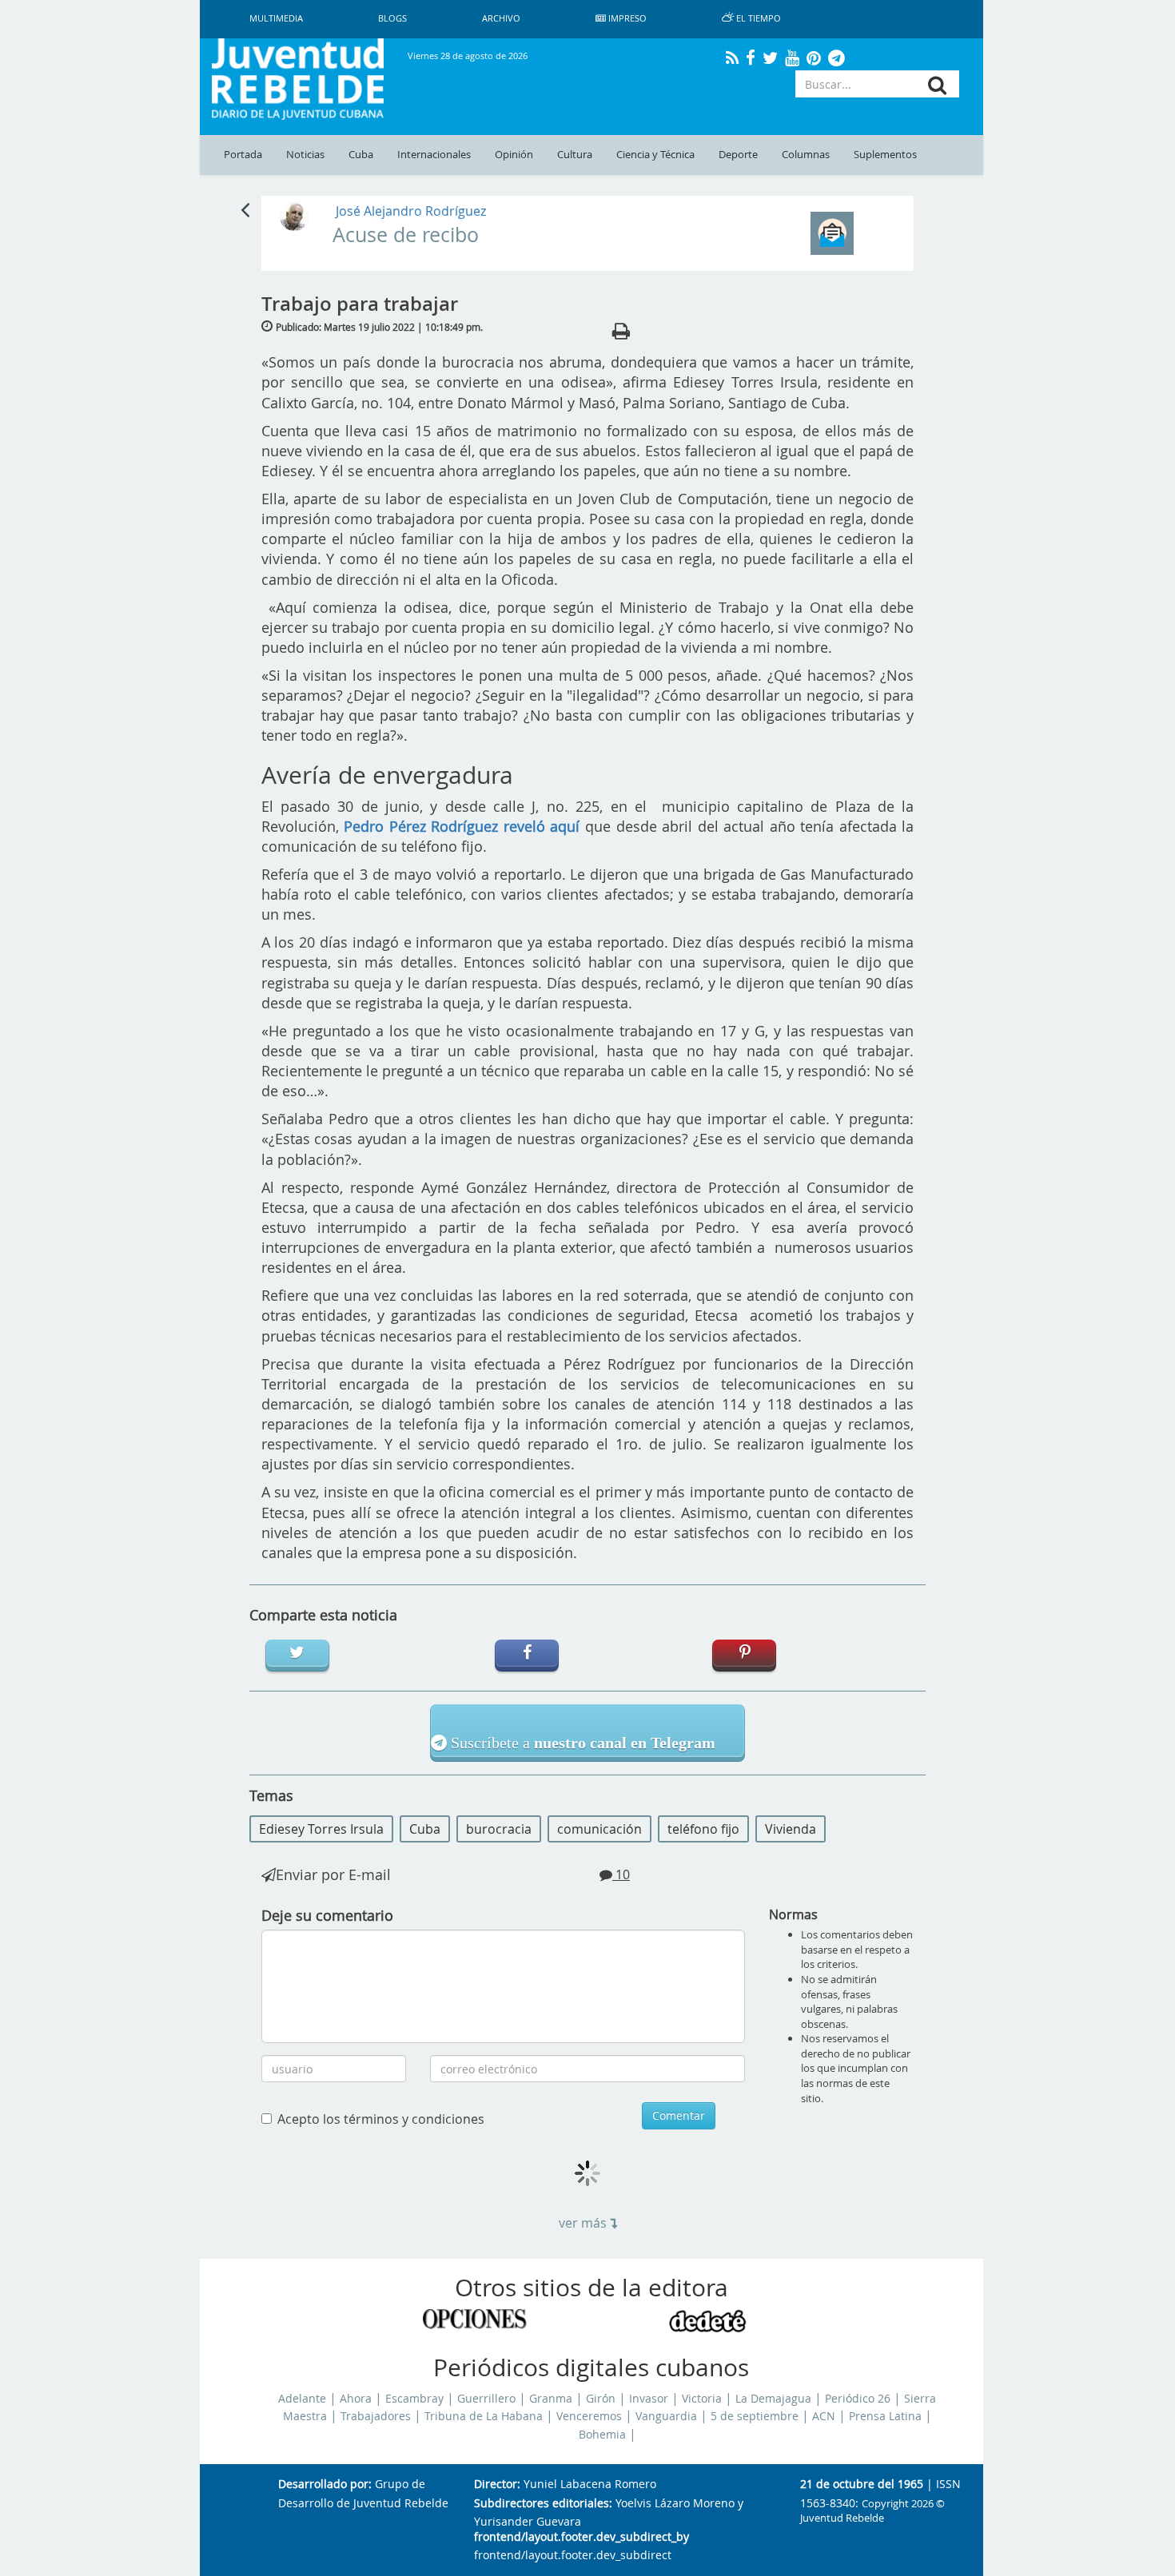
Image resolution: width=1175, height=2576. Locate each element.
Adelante (302, 2399)
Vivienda (791, 1829)
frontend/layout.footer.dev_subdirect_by (582, 2537)
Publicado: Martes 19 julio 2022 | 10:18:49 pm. (379, 327)
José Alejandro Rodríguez (411, 211)
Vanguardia (666, 2416)
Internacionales (434, 155)
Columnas (806, 155)
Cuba (361, 155)
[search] (937, 85)
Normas (793, 1914)
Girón (601, 2399)
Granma (551, 2399)
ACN (824, 2416)
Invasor (649, 2399)
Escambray (414, 2399)
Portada (243, 155)
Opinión (514, 155)
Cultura (575, 155)
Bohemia (602, 2435)
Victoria (702, 2399)
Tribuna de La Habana (484, 2416)
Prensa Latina (885, 2416)
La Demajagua (773, 2399)
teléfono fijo (703, 1829)
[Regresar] (245, 209)
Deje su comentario (327, 1915)
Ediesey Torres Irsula (321, 1829)
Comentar (679, 2115)
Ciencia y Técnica (655, 155)
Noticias (305, 155)
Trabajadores (376, 2416)
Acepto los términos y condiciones (381, 2119)
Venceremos (589, 2416)
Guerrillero (486, 2399)
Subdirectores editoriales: (543, 2504)
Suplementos (885, 155)
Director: (497, 2485)
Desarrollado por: (325, 2485)
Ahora (356, 2399)
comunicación (599, 1829)
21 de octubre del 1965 (862, 2485)
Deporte (738, 155)
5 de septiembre (755, 2416)
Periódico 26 (858, 2399)
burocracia (499, 1829)
